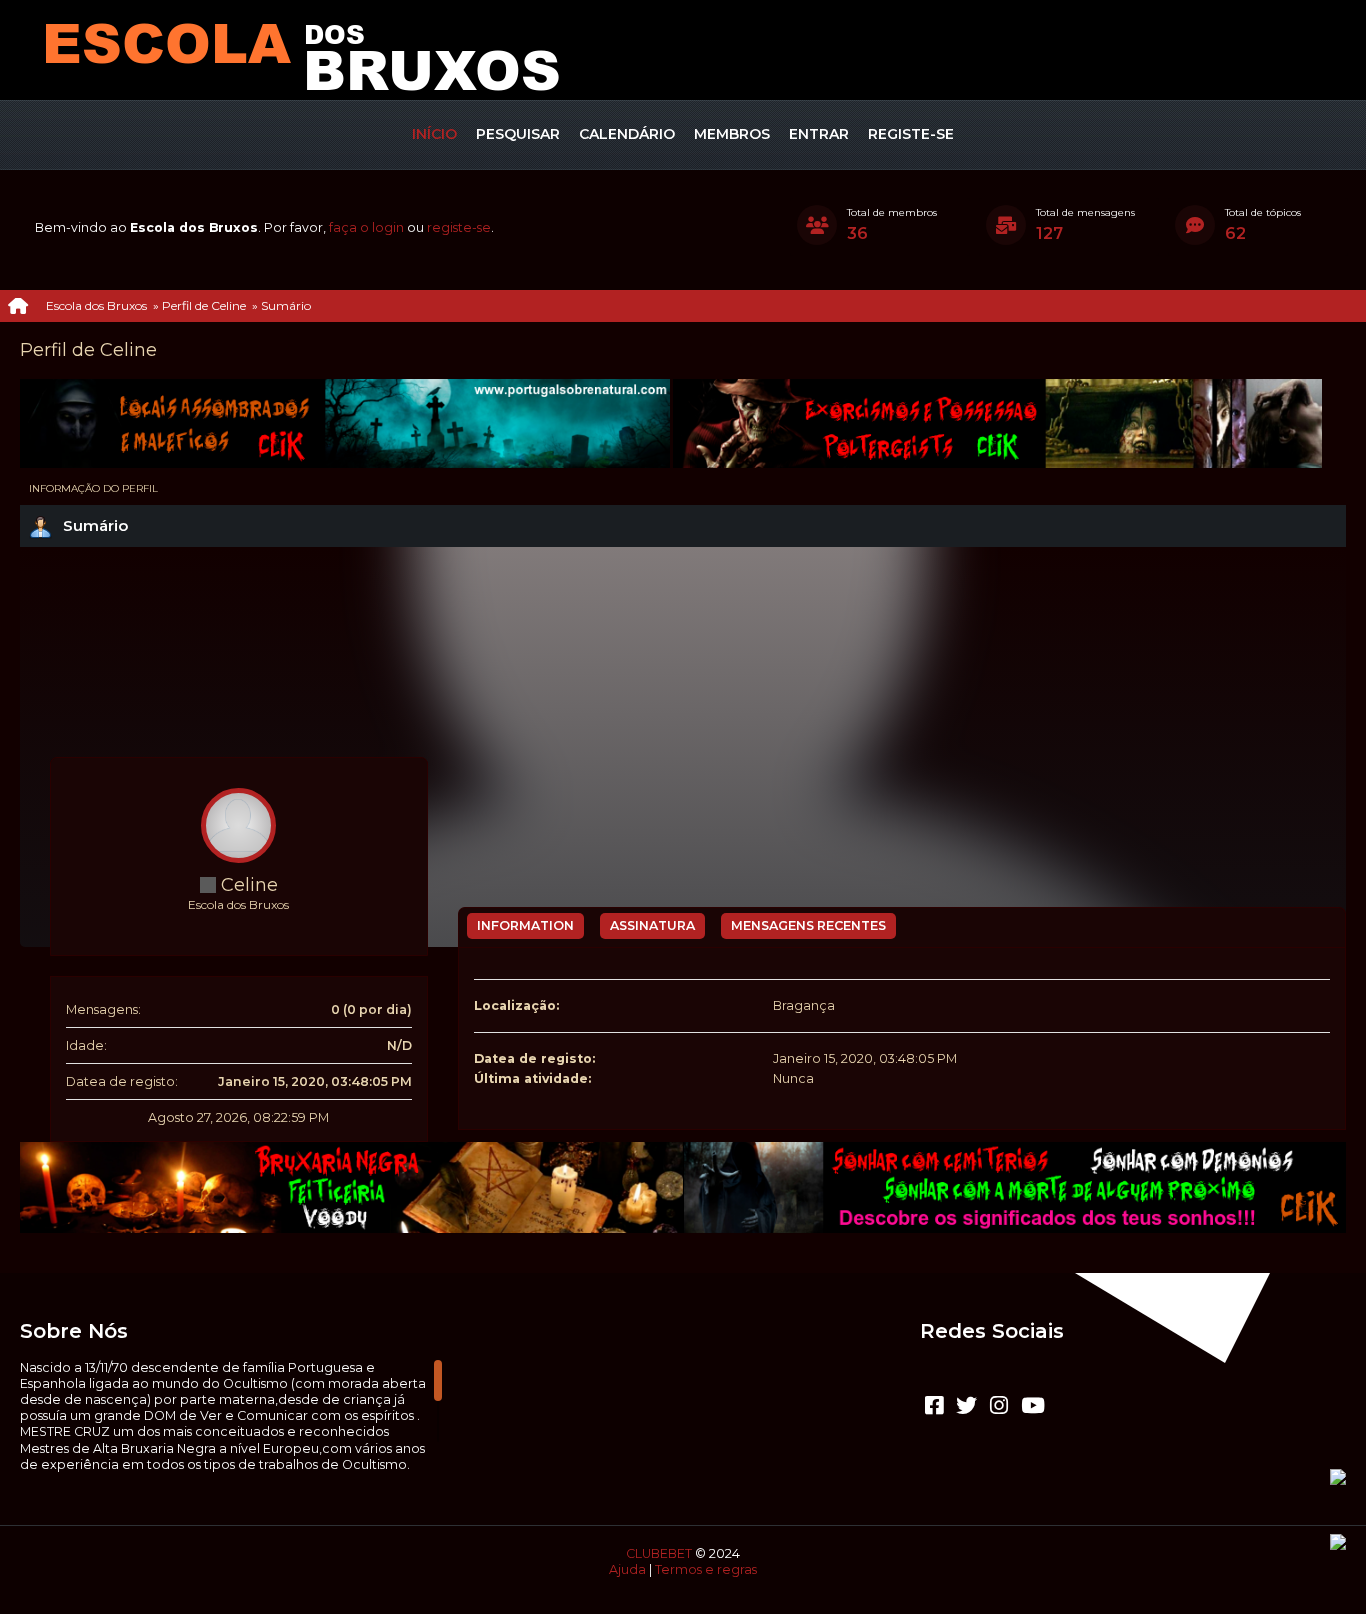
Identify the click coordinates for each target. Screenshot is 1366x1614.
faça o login (366, 227)
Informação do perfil (93, 488)
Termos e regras (706, 1569)
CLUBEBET (659, 1553)
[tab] (525, 926)
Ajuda (627, 1569)
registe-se (459, 227)
